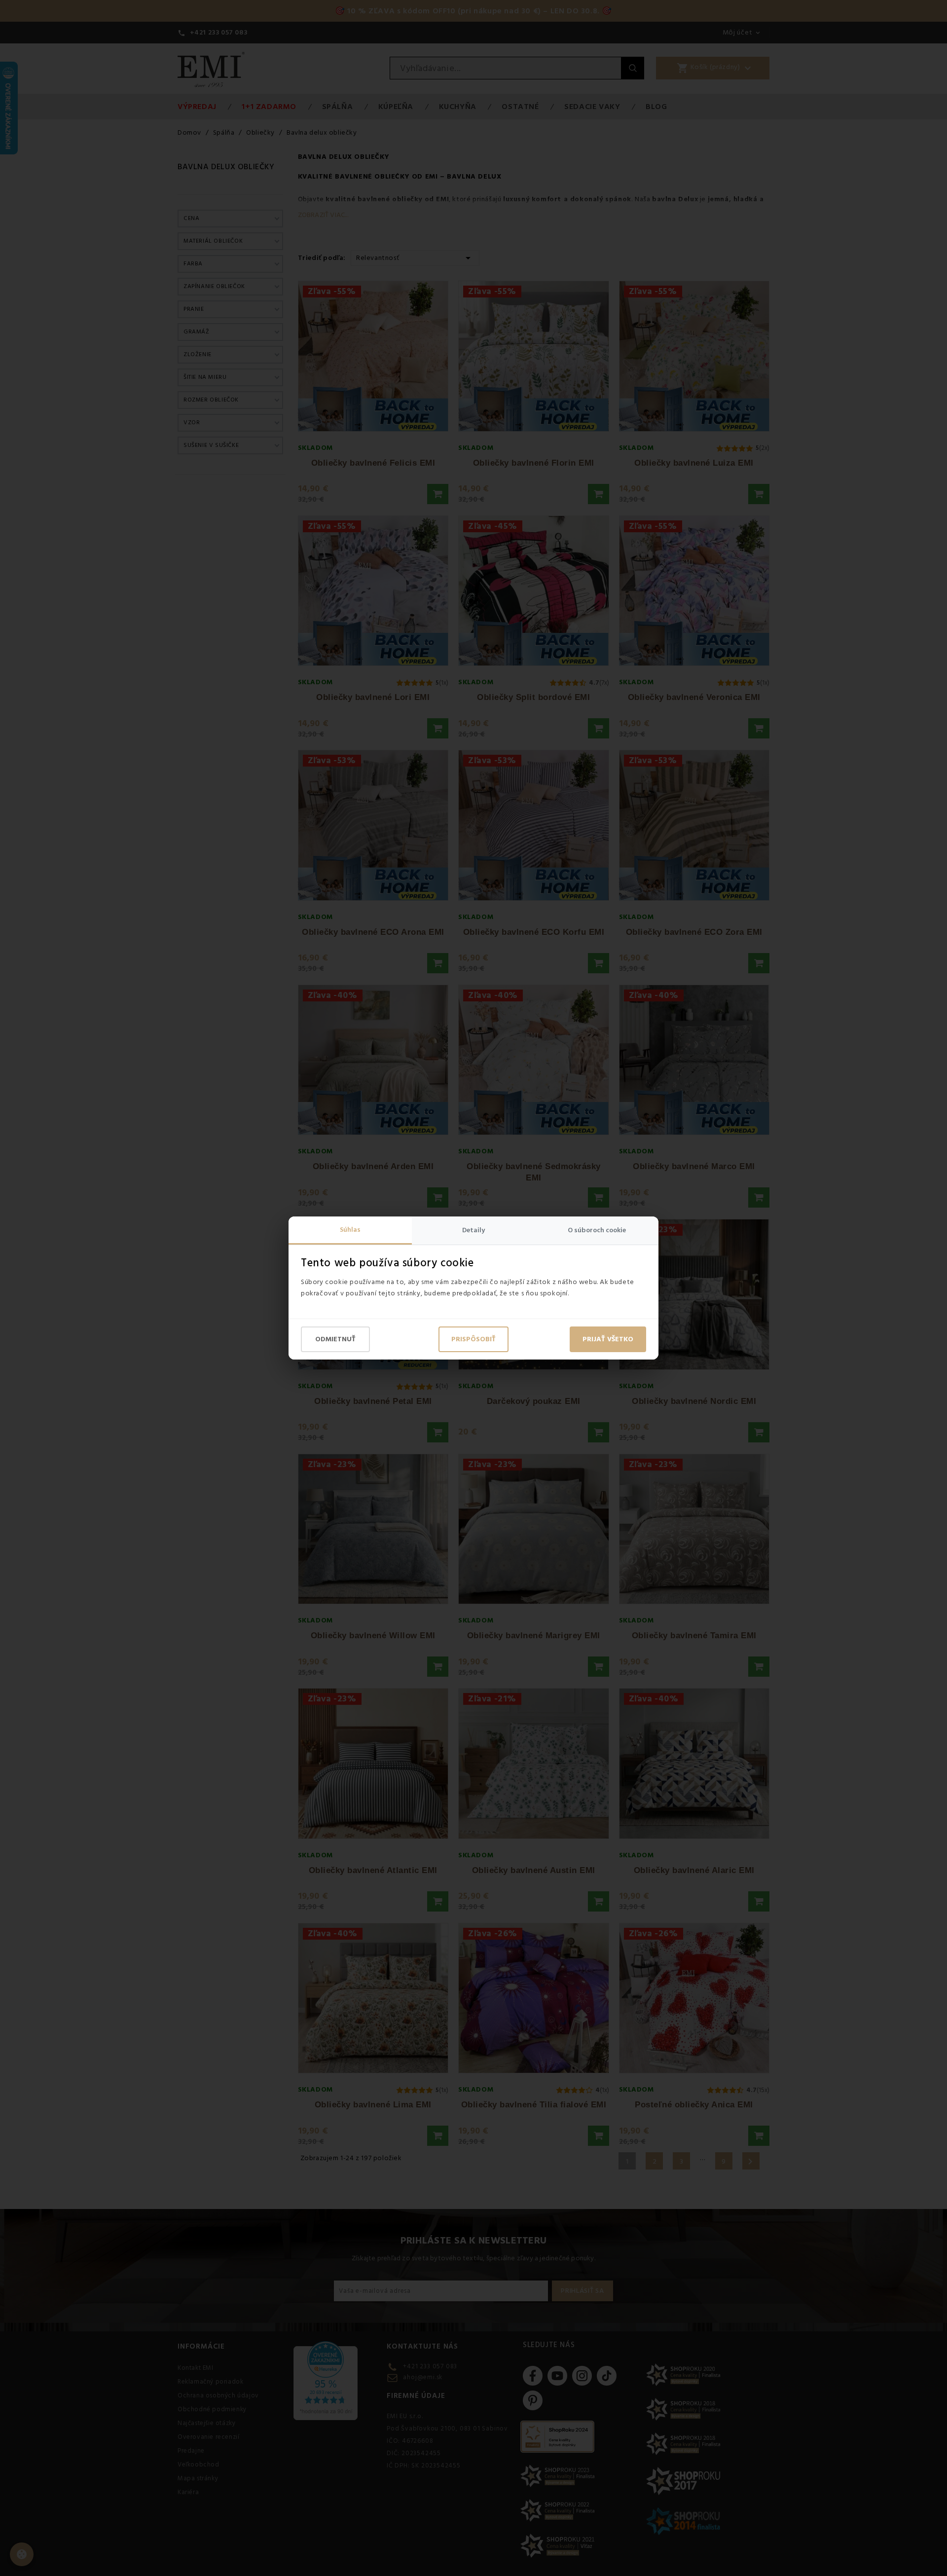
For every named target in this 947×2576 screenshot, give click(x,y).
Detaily (473, 1230)
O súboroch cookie (597, 1230)
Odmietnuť (335, 1339)
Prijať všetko (608, 1339)
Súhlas (350, 1230)
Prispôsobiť (473, 1339)
